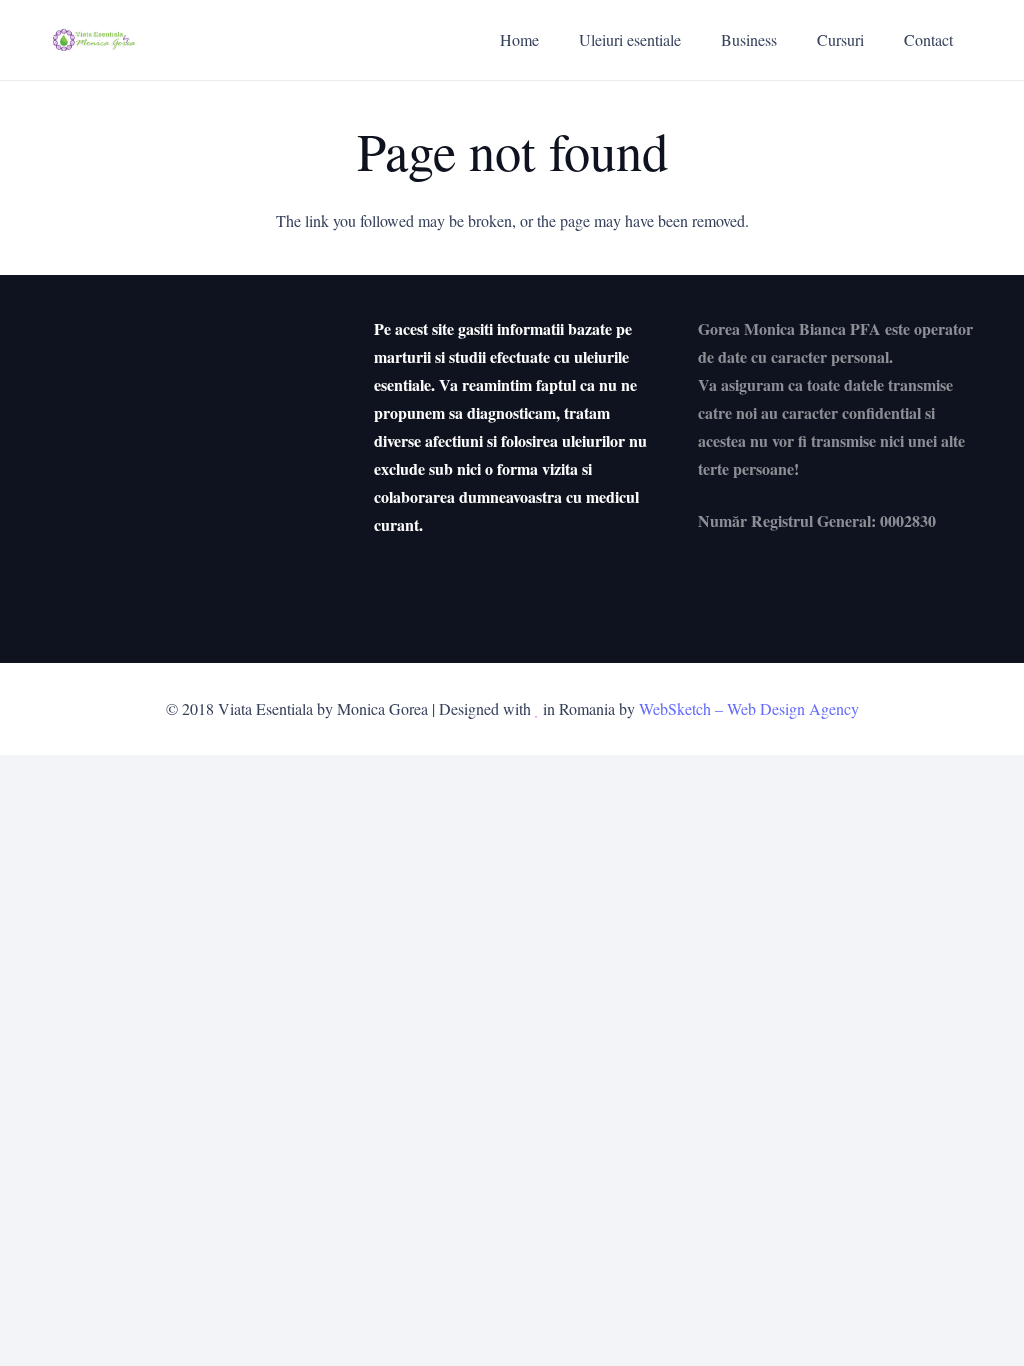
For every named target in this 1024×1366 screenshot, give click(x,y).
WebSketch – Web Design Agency (749, 708)
